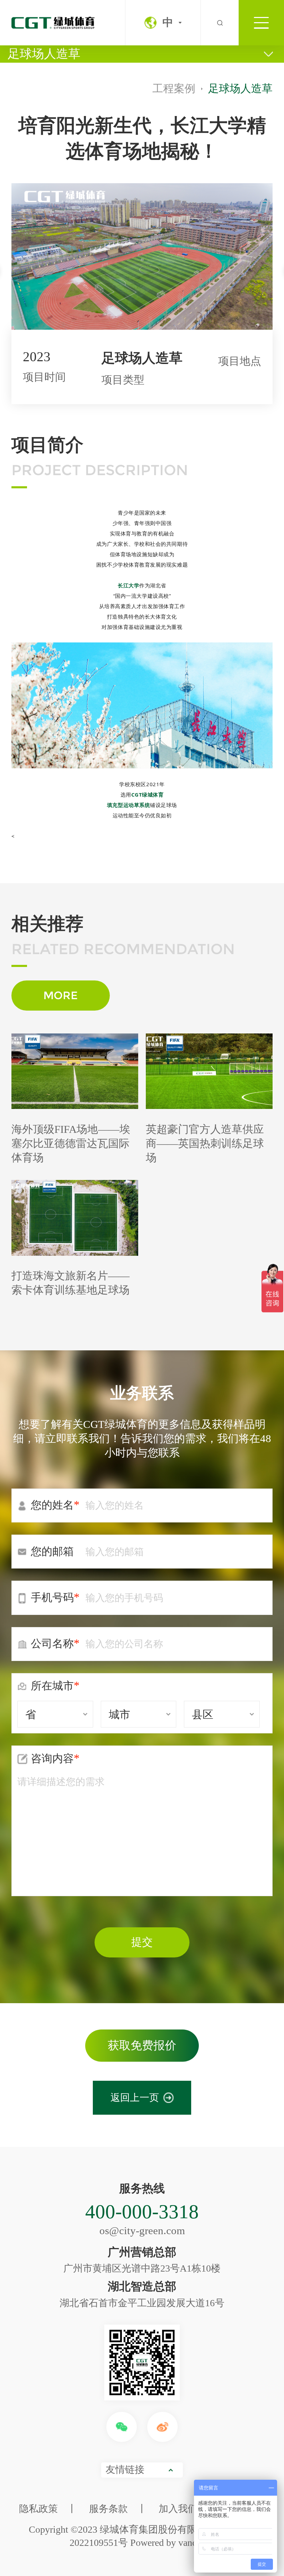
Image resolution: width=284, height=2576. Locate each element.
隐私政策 (38, 2509)
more (60, 995)
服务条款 (108, 2509)
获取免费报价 (142, 2045)
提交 (142, 1942)
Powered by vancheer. (172, 2543)
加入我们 (178, 2509)
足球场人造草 (44, 54)
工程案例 (174, 89)
